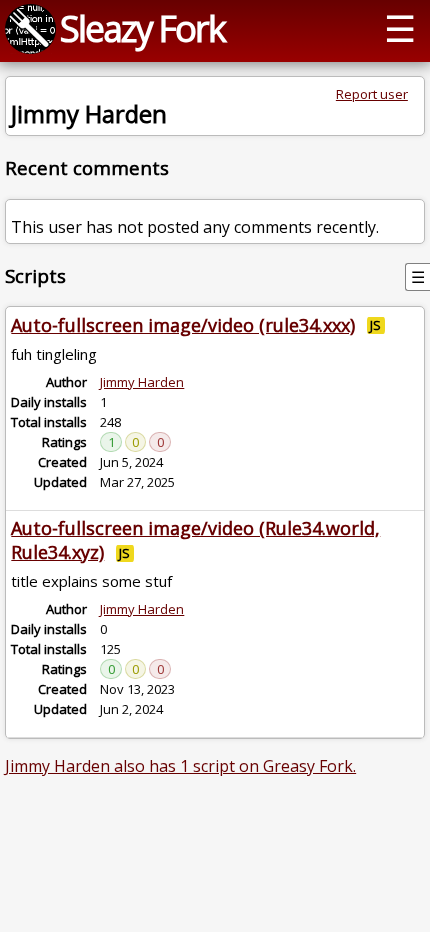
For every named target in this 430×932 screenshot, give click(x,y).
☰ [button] (400, 28)
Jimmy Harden (142, 382)
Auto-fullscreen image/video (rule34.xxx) (183, 325)
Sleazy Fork (142, 28)
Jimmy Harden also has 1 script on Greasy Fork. (180, 766)
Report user (372, 94)
